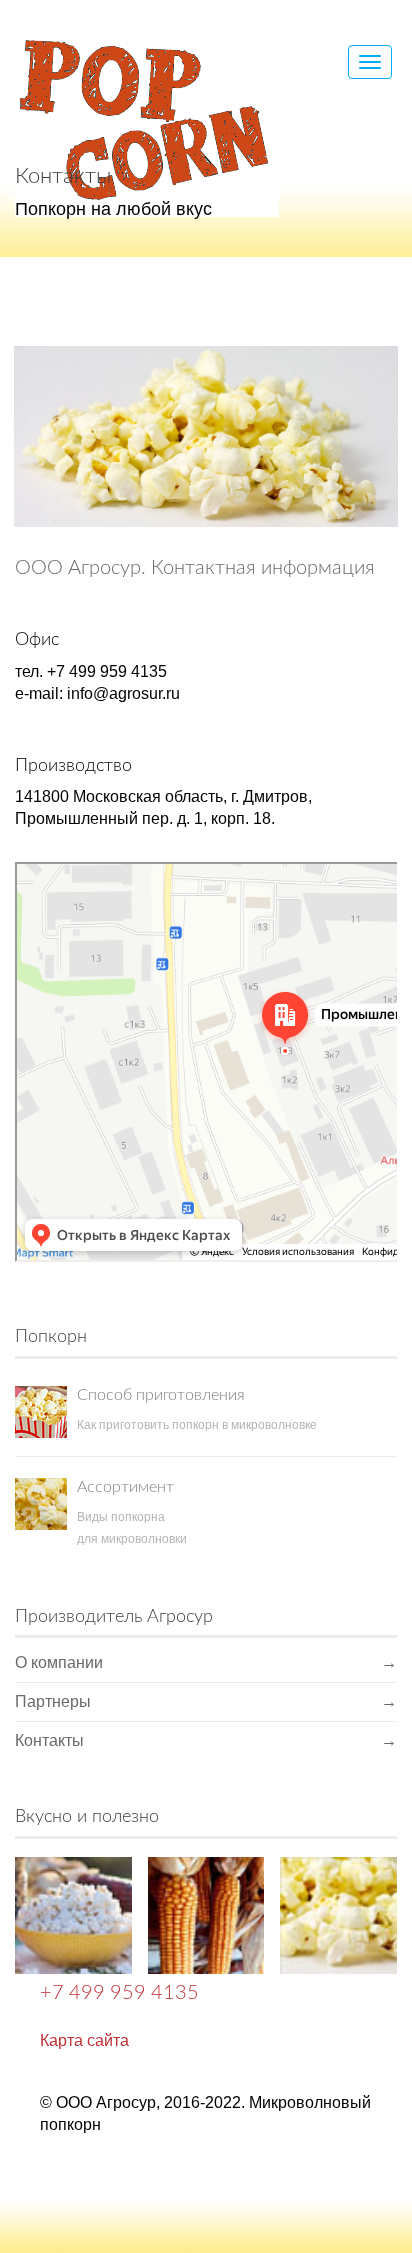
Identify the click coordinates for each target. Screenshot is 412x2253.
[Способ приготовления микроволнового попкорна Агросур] (73, 1915)
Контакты (206, 1740)
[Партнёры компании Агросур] (338, 1915)
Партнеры (206, 1701)
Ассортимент (125, 1487)
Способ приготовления (161, 1395)
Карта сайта (84, 2040)
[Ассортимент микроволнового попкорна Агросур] (206, 1915)
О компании (206, 1662)
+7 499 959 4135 (119, 1993)
